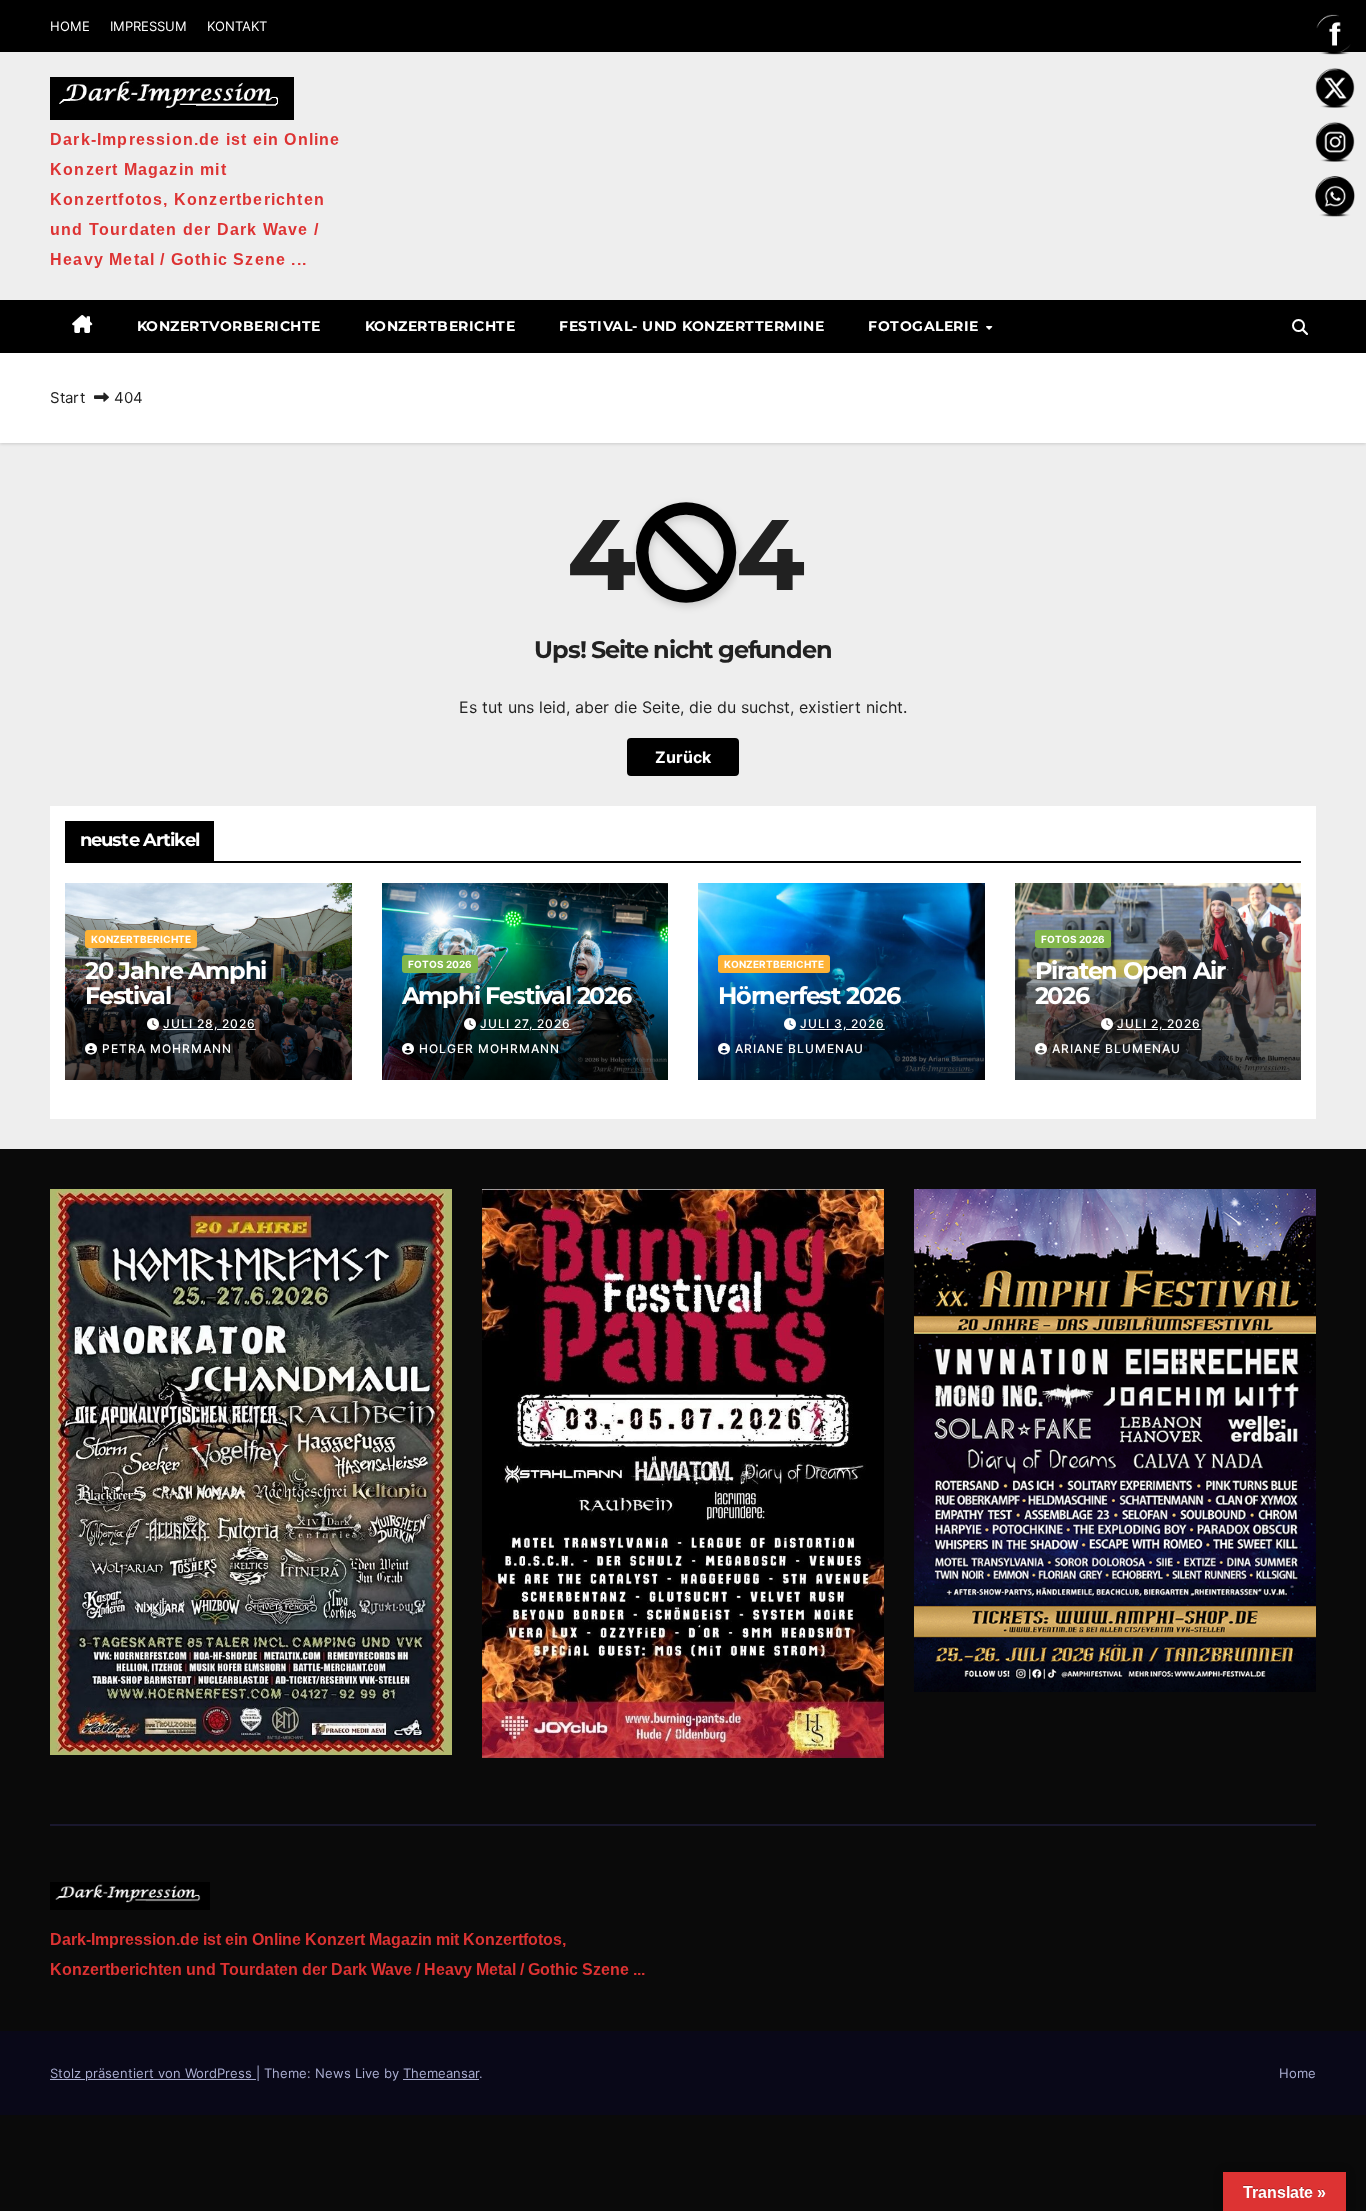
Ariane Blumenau (799, 1048)
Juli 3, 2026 (842, 1023)
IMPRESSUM (148, 26)
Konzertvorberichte (229, 326)
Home (1297, 2073)
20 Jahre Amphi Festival (175, 983)
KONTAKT (237, 26)
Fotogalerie (925, 326)
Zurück (683, 757)
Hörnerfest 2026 (809, 995)
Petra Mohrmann (167, 1048)
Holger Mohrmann (489, 1048)
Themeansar (441, 2073)
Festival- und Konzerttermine (691, 326)
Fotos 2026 (440, 964)
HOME (70, 26)
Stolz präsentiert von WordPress (153, 2073)
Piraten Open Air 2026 (1130, 983)
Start (67, 397)
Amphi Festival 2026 (516, 995)
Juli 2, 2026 (1159, 1023)
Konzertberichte (440, 326)
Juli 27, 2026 (525, 1023)
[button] (1300, 327)
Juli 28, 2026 (209, 1023)
